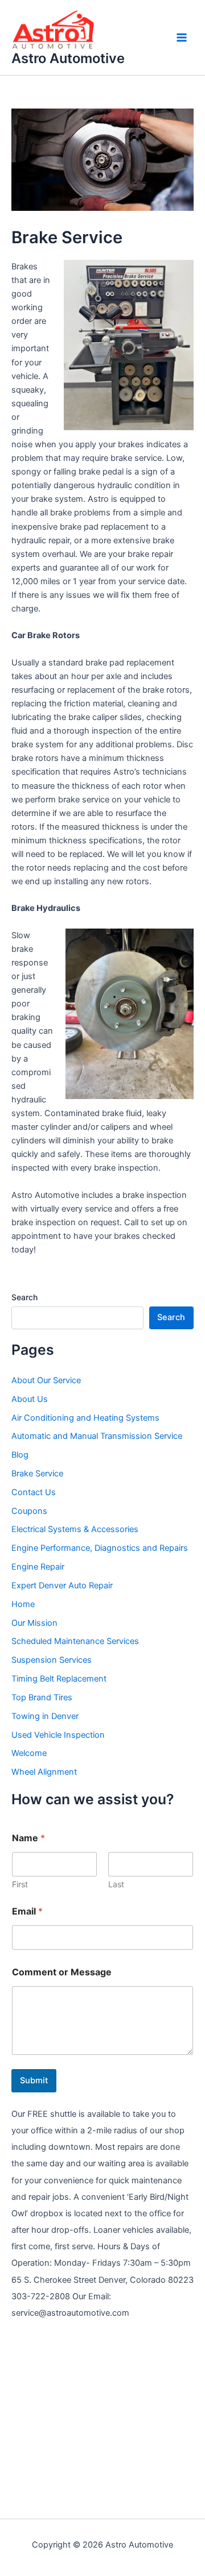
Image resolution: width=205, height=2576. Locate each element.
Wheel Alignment (44, 1772)
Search (24, 1297)
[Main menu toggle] (182, 38)
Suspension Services (52, 1660)
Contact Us (34, 1492)
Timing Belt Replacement (59, 1679)
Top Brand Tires (42, 1697)
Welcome (29, 1753)
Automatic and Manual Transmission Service (97, 1436)
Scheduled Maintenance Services (75, 1641)
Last (116, 1884)
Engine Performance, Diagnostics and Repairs (100, 1548)
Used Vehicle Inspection (58, 1735)
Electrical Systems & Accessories (75, 1529)
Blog (20, 1455)
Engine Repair (38, 1567)
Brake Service (37, 1474)
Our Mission (34, 1623)
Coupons (29, 1511)
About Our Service (46, 1380)
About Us (30, 1399)
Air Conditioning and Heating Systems (85, 1418)
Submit (34, 2080)
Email (27, 1911)
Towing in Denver (45, 1716)
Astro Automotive (68, 58)
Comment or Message (62, 1972)
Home (23, 1604)
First (20, 1884)
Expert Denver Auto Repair (62, 1585)
